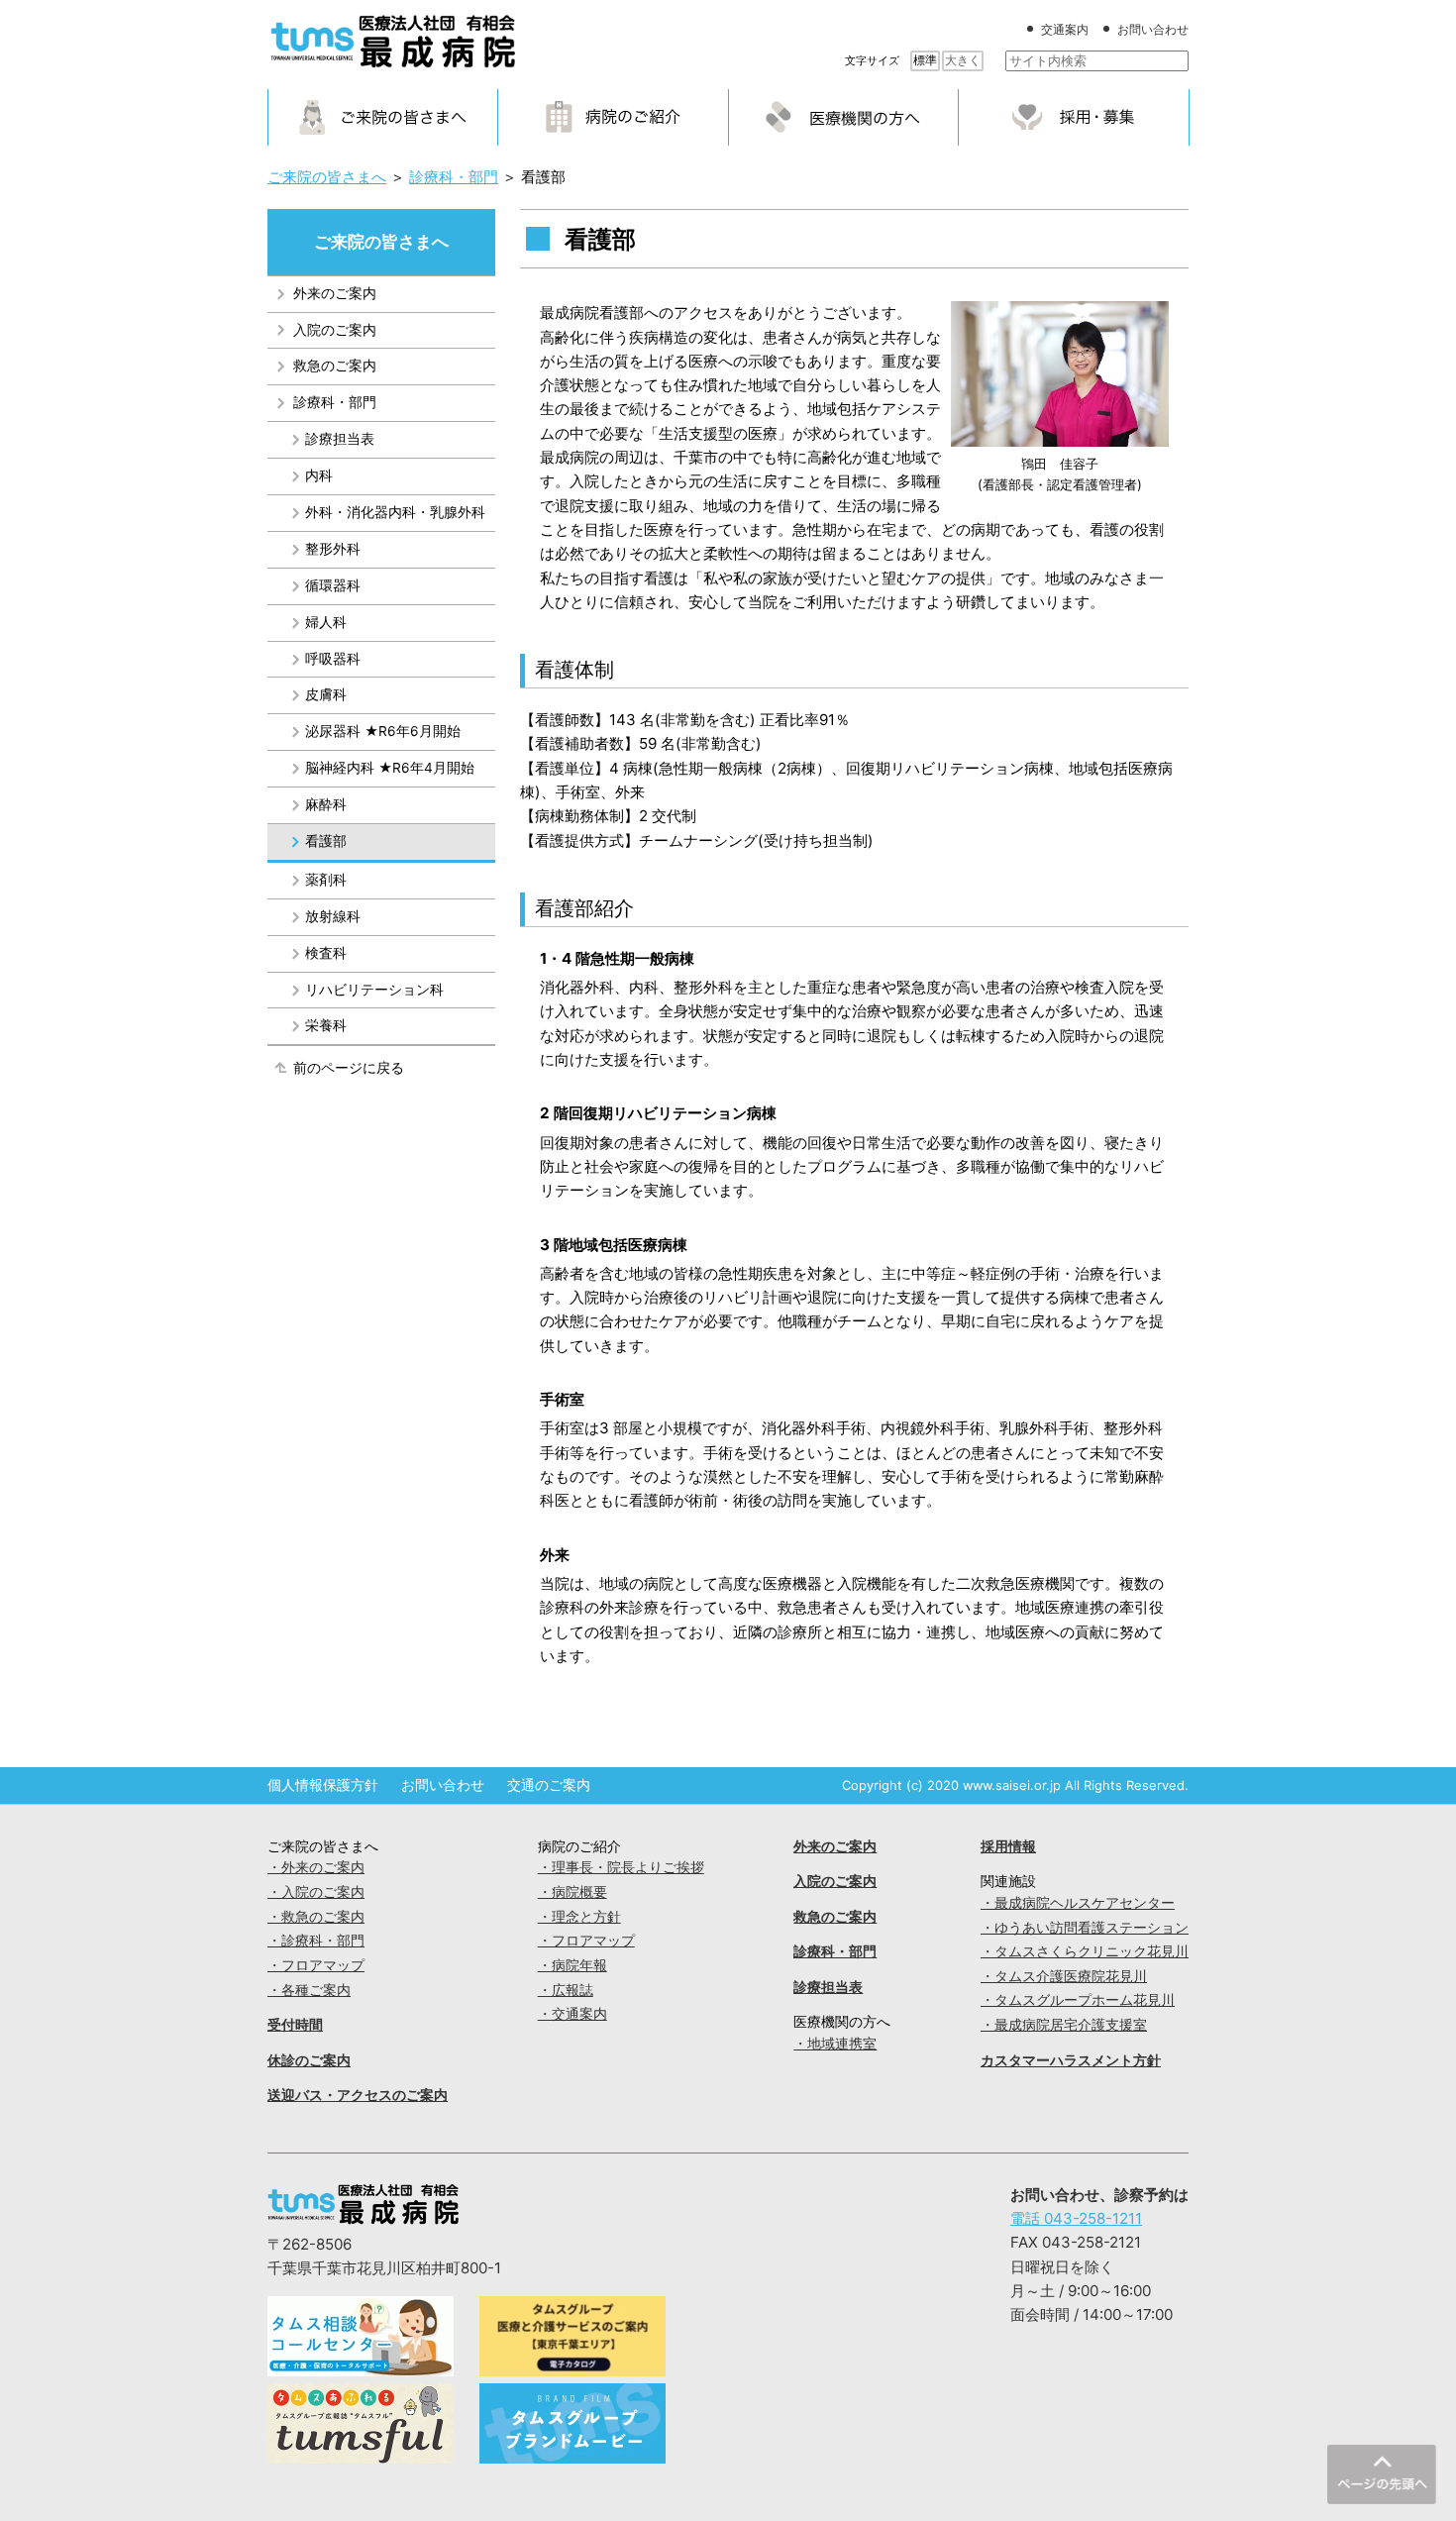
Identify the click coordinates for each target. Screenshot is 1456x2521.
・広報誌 (566, 1990)
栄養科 (326, 1025)
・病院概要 (572, 1892)
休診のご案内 (309, 2060)
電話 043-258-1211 (1076, 2218)
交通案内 (1065, 29)
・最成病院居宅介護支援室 (1064, 2025)
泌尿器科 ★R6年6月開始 (383, 731)
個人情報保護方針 (323, 1785)
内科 (319, 475)
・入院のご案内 (316, 1892)
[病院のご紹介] (613, 117)
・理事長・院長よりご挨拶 (621, 1867)
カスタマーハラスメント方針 (1071, 2060)
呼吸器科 (333, 659)
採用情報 (1008, 1846)
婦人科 (326, 622)
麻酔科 (326, 804)
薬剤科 (326, 880)
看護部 (326, 841)
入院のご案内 (335, 330)
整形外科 (333, 549)
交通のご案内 (549, 1785)
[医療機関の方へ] (844, 117)
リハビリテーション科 (374, 990)
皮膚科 (326, 694)
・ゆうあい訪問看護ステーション (1085, 1928)
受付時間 (295, 2025)
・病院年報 (572, 1965)
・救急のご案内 (316, 1917)
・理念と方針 (579, 1917)
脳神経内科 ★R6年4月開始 (390, 768)
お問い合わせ (1153, 29)
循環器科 (333, 585)
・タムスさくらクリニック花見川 (1085, 1951)
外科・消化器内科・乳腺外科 (395, 512)
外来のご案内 (335, 293)
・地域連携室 (835, 2044)
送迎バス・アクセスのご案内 (358, 2095)
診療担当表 (340, 439)
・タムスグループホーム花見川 (1078, 2000)
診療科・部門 (335, 402)
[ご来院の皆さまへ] (383, 117)
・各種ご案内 (309, 1990)
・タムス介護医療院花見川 (1064, 1976)
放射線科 (333, 916)
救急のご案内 (335, 366)
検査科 (326, 953)
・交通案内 (572, 2014)
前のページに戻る (349, 1067)
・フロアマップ (316, 1965)
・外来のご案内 (316, 1867)
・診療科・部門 (316, 1941)
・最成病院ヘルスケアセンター (1078, 1903)
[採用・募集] (1074, 117)
